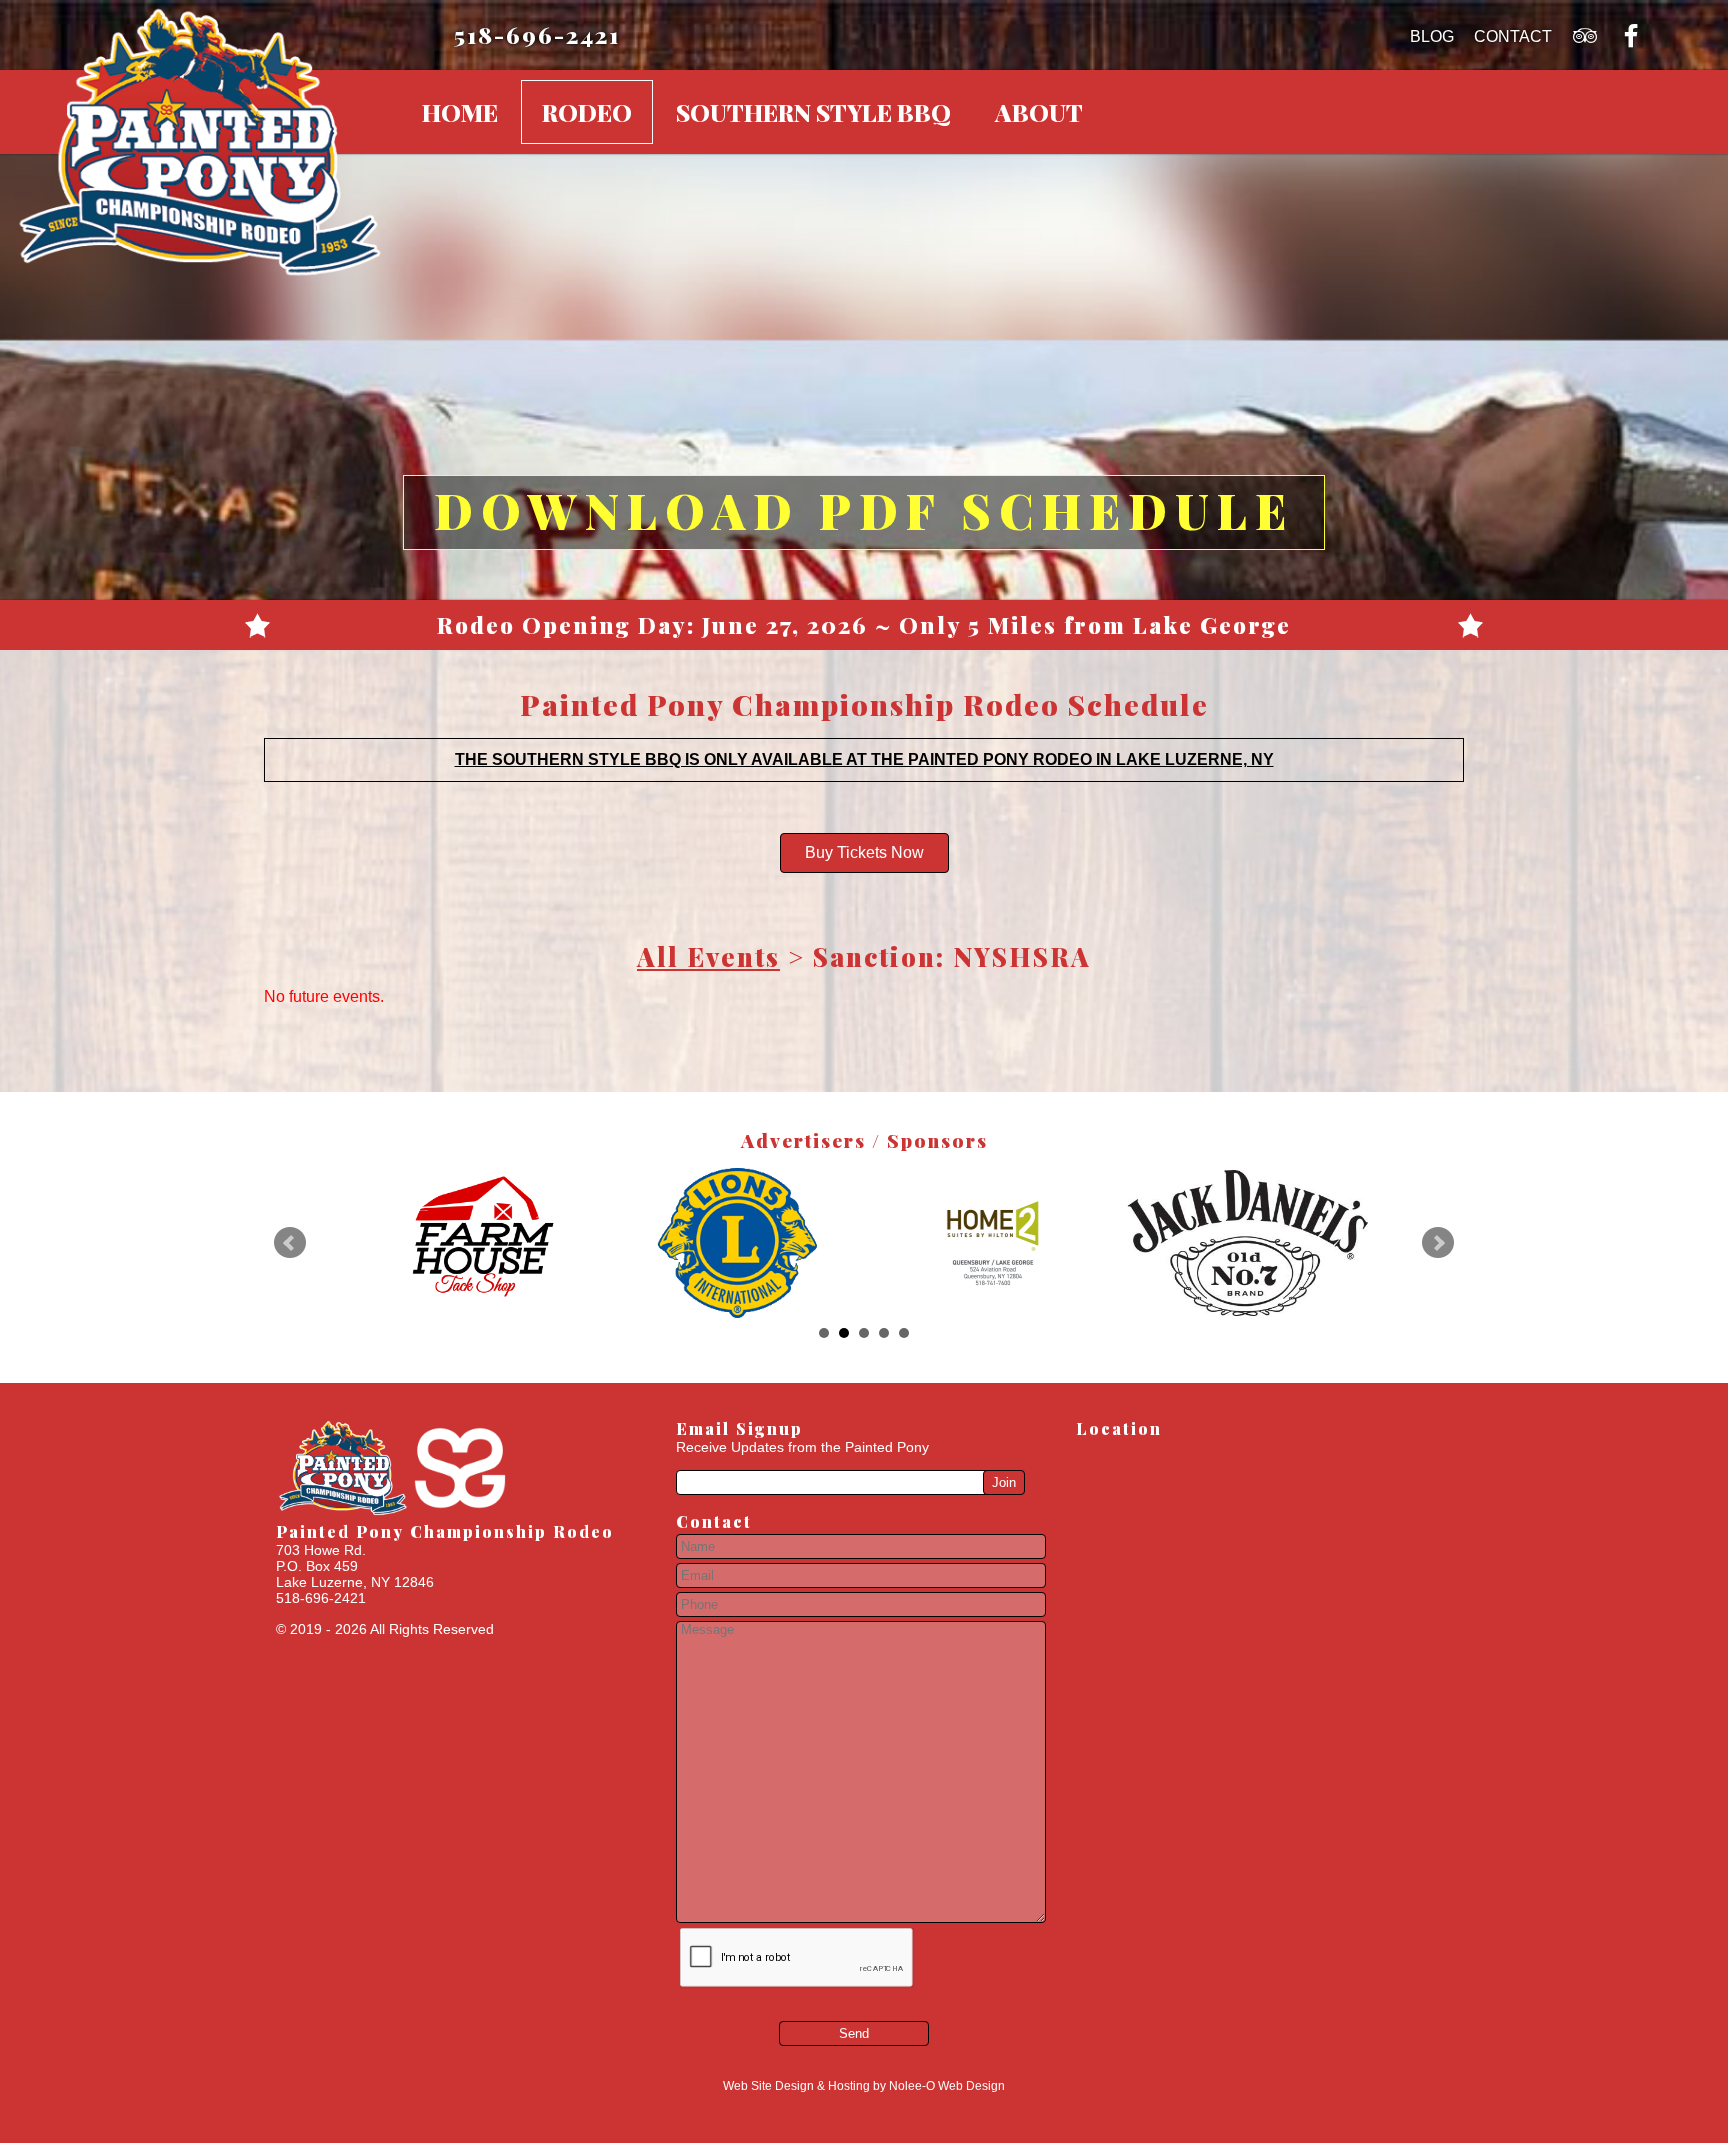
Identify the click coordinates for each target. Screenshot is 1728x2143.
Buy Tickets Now (864, 852)
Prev (290, 1243)
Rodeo (587, 112)
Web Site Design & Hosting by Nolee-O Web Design (864, 2086)
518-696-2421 (537, 34)
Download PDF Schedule (864, 510)
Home (460, 112)
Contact (1513, 36)
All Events (708, 956)
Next (1438, 1243)
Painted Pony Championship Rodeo (445, 1531)
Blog (1432, 36)
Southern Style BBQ (813, 112)
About (1039, 112)
